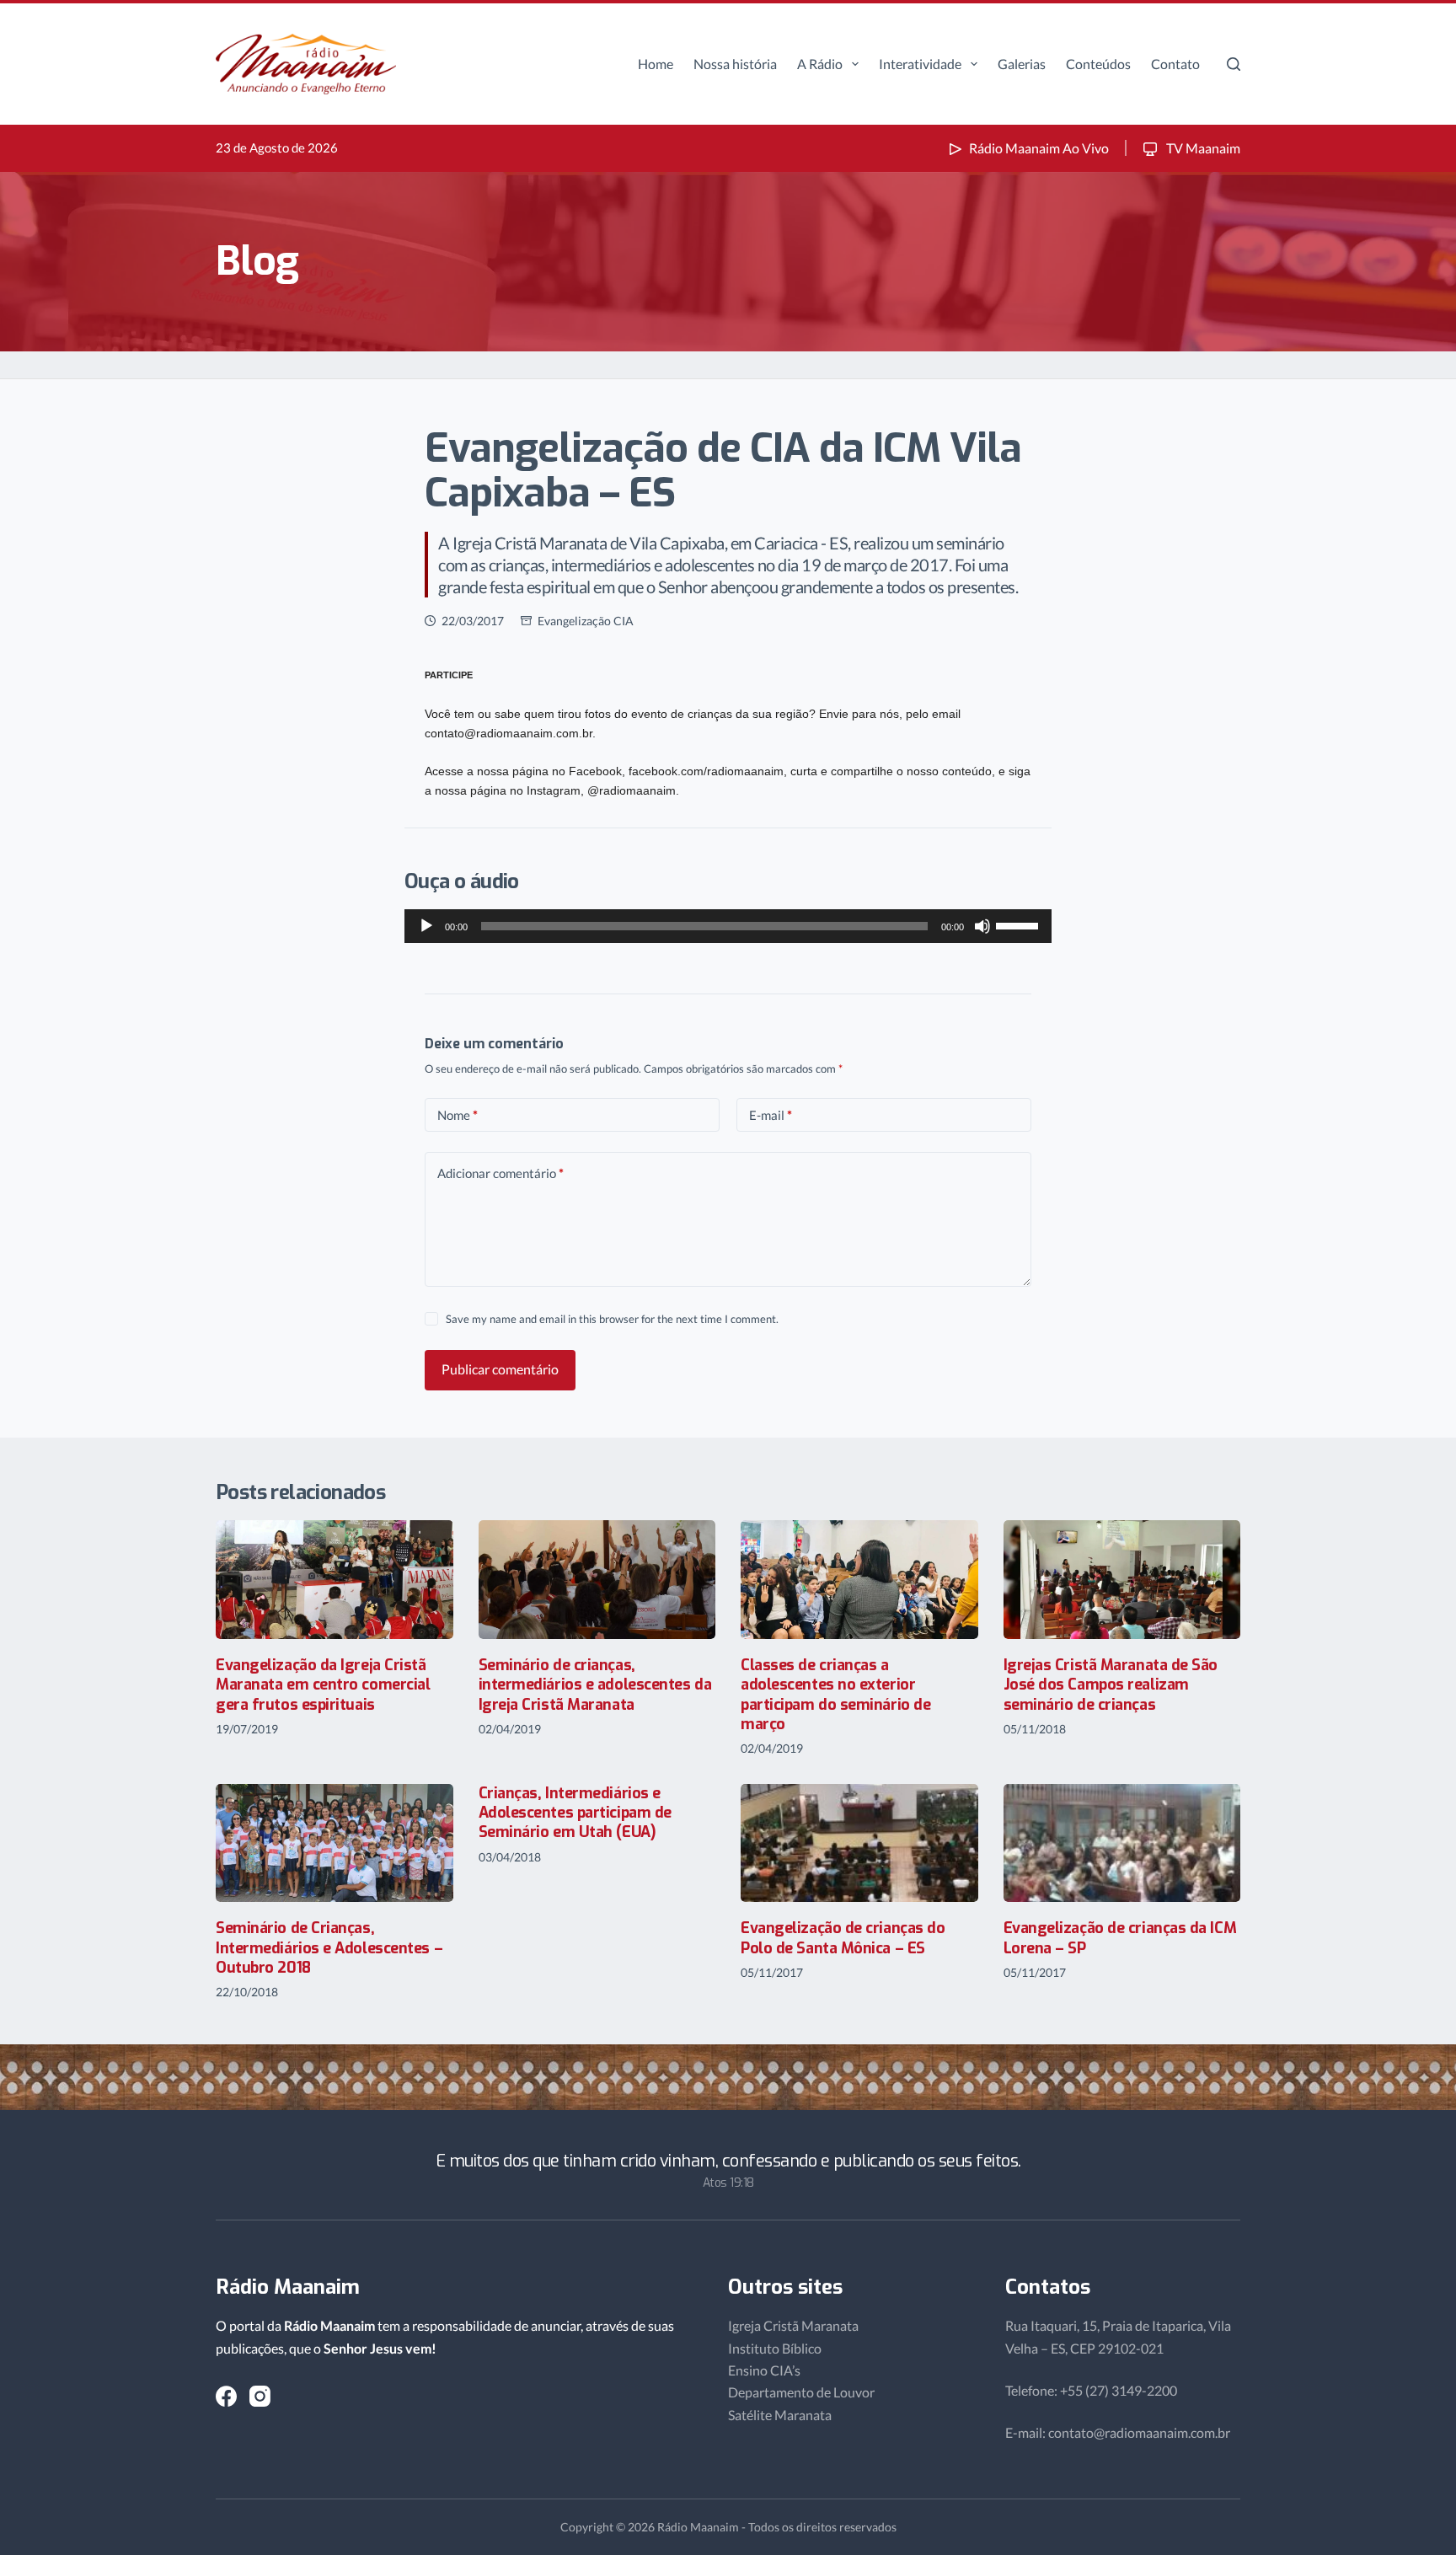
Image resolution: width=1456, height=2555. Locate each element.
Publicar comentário (500, 1369)
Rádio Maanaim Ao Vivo (1039, 148)
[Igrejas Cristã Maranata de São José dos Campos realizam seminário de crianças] (1122, 1580)
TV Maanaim (1202, 148)
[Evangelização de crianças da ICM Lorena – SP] (1122, 1843)
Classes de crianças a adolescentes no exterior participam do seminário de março (835, 1695)
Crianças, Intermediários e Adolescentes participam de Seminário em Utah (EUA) (575, 1813)
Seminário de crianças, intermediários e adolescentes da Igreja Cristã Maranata (595, 1685)
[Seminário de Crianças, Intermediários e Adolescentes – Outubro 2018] (335, 1843)
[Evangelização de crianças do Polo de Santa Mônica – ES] (859, 1843)
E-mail (771, 1115)
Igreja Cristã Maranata (793, 2325)
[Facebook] (226, 2396)
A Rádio (820, 64)
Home (656, 64)
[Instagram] (260, 2396)
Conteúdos (1098, 64)
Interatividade (920, 64)
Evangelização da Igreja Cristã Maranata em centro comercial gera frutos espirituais (323, 1685)
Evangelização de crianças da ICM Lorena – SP (1120, 1938)
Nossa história (735, 64)
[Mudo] (982, 926)
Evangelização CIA (586, 621)
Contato (1175, 64)
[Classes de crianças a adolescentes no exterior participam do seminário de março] (859, 1580)
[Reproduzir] (426, 926)
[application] (728, 926)
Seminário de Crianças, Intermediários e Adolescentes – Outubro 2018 (329, 1948)
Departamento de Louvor (801, 2392)
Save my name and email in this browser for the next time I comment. (612, 1319)
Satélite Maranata (780, 2415)
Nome (458, 1115)
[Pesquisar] (1234, 64)
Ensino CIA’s (764, 2370)
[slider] (1020, 924)
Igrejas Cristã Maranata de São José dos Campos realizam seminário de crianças (1111, 1685)
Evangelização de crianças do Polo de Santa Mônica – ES (843, 1938)
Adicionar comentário (500, 1173)
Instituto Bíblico (775, 2348)
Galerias (1022, 64)
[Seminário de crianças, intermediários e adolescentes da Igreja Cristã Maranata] (597, 1580)
